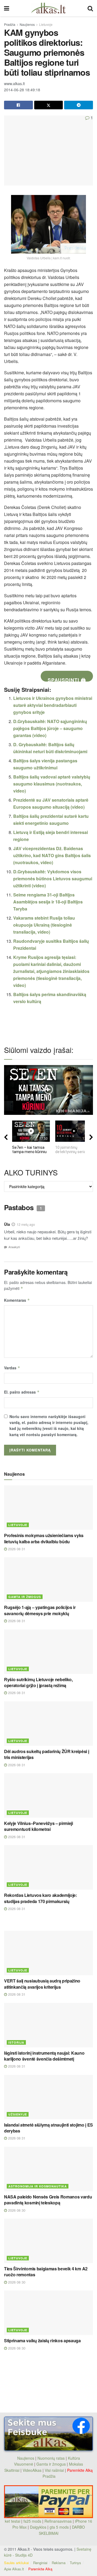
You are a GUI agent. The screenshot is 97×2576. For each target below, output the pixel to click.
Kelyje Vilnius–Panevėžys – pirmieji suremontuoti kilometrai (39, 1826)
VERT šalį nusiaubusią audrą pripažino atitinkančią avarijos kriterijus (42, 1984)
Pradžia (10, 24)
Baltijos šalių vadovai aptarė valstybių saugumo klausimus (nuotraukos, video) (52, 784)
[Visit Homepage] (48, 8)
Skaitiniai (12, 2470)
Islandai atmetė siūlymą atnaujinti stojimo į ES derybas (48, 2128)
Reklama (59, 2563)
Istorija (16, 2042)
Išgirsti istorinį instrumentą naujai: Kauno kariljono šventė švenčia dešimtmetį (44, 2056)
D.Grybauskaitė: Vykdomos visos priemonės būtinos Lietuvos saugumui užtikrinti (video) (53, 879)
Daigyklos (38, 2527)
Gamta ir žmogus (25, 1597)
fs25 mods (32, 2521)
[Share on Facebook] (18, 105)
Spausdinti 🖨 (67, 679)
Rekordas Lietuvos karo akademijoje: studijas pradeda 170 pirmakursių (41, 1898)
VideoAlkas (32, 2470)
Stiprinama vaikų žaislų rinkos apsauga (42, 2341)
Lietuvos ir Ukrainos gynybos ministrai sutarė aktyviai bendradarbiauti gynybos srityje (53, 705)
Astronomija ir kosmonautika (38, 2186)
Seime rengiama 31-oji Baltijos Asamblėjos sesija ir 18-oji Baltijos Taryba (48, 902)
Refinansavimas (58, 2521)
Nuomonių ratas (51, 2458)
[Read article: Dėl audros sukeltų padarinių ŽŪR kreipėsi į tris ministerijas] (48, 1724)
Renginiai (40, 2563)
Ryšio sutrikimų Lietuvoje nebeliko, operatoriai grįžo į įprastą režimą (38, 1682)
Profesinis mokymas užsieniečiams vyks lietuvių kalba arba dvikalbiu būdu (44, 1538)
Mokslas (76, 2464)
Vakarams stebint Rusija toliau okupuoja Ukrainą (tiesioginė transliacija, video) (44, 925)
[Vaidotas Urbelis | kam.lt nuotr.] (48, 224)
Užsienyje (18, 2114)
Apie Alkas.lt (14, 2569)
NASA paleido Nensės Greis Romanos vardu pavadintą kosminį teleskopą (48, 2200)
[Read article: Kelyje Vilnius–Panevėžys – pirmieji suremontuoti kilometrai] (48, 1795)
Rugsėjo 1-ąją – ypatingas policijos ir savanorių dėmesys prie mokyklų (40, 1610)
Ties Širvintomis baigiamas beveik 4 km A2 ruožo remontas (46, 2272)
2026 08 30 (16, 2210)
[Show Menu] (7, 8)
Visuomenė (24, 2464)
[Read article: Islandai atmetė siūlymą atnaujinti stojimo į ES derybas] (48, 2097)
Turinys (75, 2563)
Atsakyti (14, 1247)
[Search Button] (90, 8)
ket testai (13, 2521)
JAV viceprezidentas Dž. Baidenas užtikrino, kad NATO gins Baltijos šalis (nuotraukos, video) (52, 855)
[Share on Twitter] (49, 105)
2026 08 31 (16, 1549)
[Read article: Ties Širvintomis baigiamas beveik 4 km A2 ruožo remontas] (48, 2241)
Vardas (12, 1368)
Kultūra (74, 2458)
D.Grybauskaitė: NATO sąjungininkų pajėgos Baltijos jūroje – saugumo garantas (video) (50, 728)
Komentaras (17, 1300)
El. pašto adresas (22, 1392)
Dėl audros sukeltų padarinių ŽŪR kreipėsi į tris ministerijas (46, 1754)
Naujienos (27, 24)
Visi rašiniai (54, 2470)
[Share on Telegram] (79, 105)
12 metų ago (26, 1224)
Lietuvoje (46, 24)
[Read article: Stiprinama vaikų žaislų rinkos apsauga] (48, 2313)
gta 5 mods (60, 2527)
